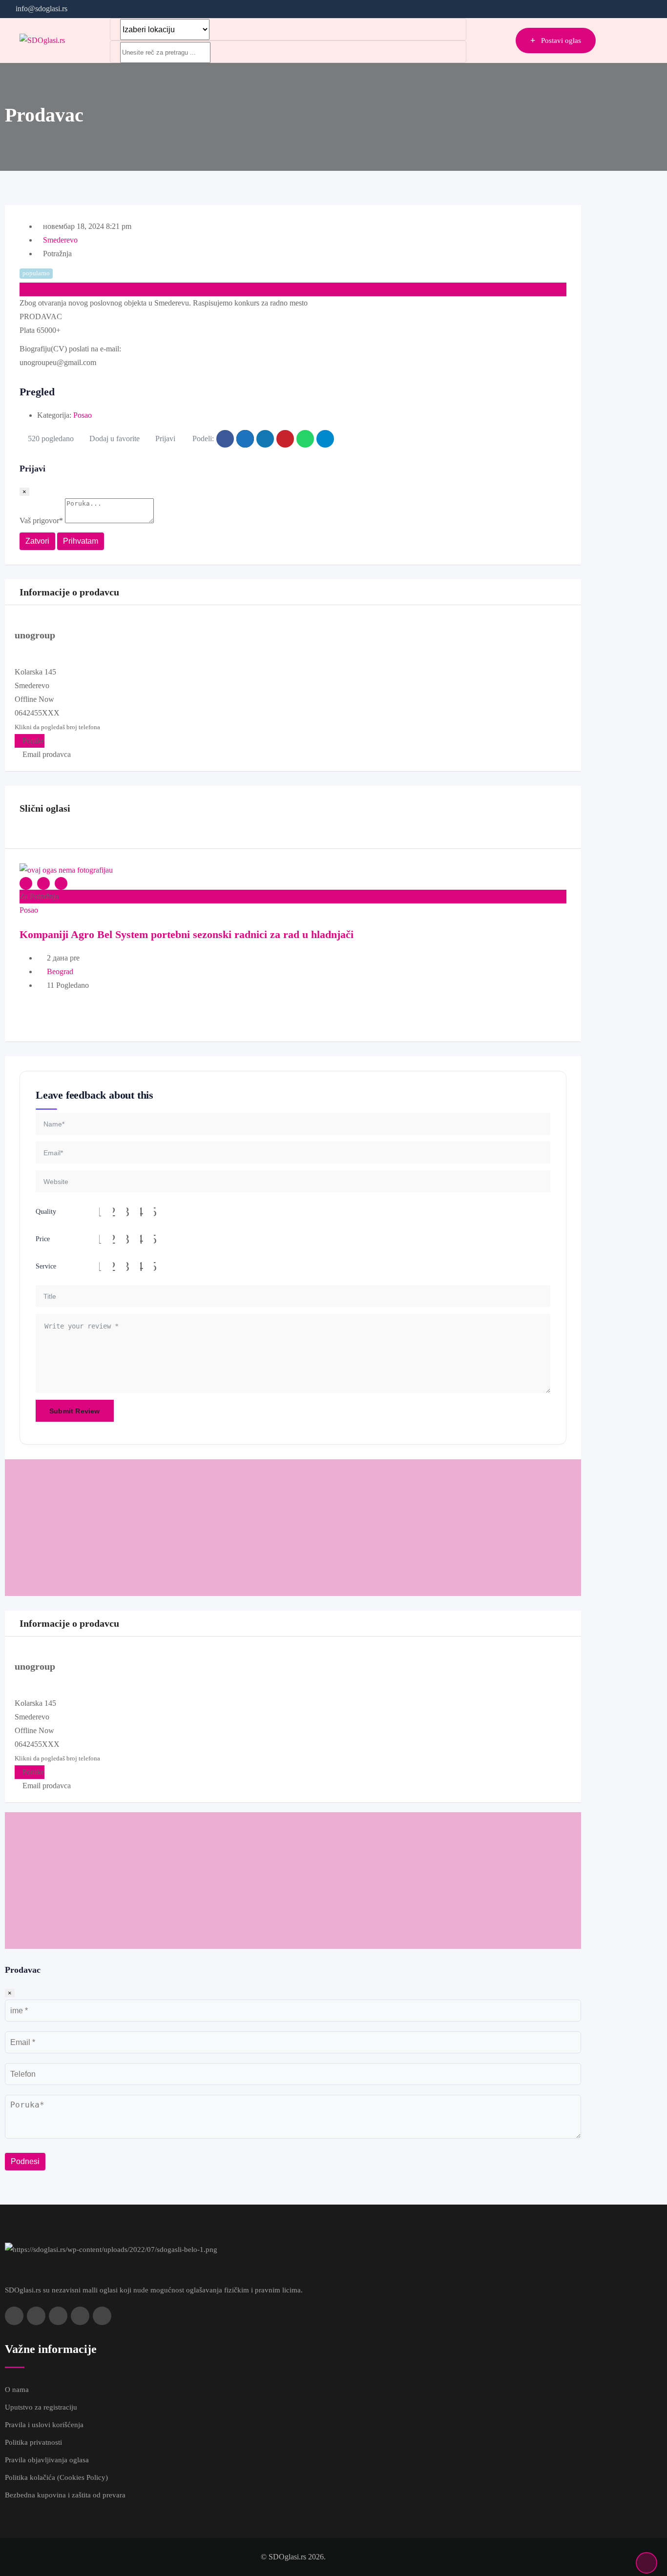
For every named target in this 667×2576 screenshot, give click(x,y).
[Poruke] (487, 41)
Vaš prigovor (41, 521)
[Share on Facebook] (225, 439)
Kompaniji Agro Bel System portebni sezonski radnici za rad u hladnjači (187, 934)
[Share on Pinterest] (285, 439)
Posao (83, 415)
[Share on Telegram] (325, 439)
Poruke (32, 741)
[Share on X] (245, 439)
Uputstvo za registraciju (41, 2407)
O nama (17, 2390)
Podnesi (25, 2161)
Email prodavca (46, 754)
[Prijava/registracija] (503, 41)
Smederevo (60, 240)
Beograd (60, 971)
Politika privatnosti (33, 2442)
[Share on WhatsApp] (305, 439)
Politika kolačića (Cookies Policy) (56, 2477)
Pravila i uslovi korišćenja (44, 2425)
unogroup (35, 635)
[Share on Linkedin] (265, 439)
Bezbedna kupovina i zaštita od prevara (65, 2495)
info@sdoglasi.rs (42, 9)
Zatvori (37, 541)
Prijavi (165, 439)
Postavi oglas (561, 41)
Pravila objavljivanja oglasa (47, 2460)
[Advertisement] (293, 1528)
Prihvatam (81, 541)
